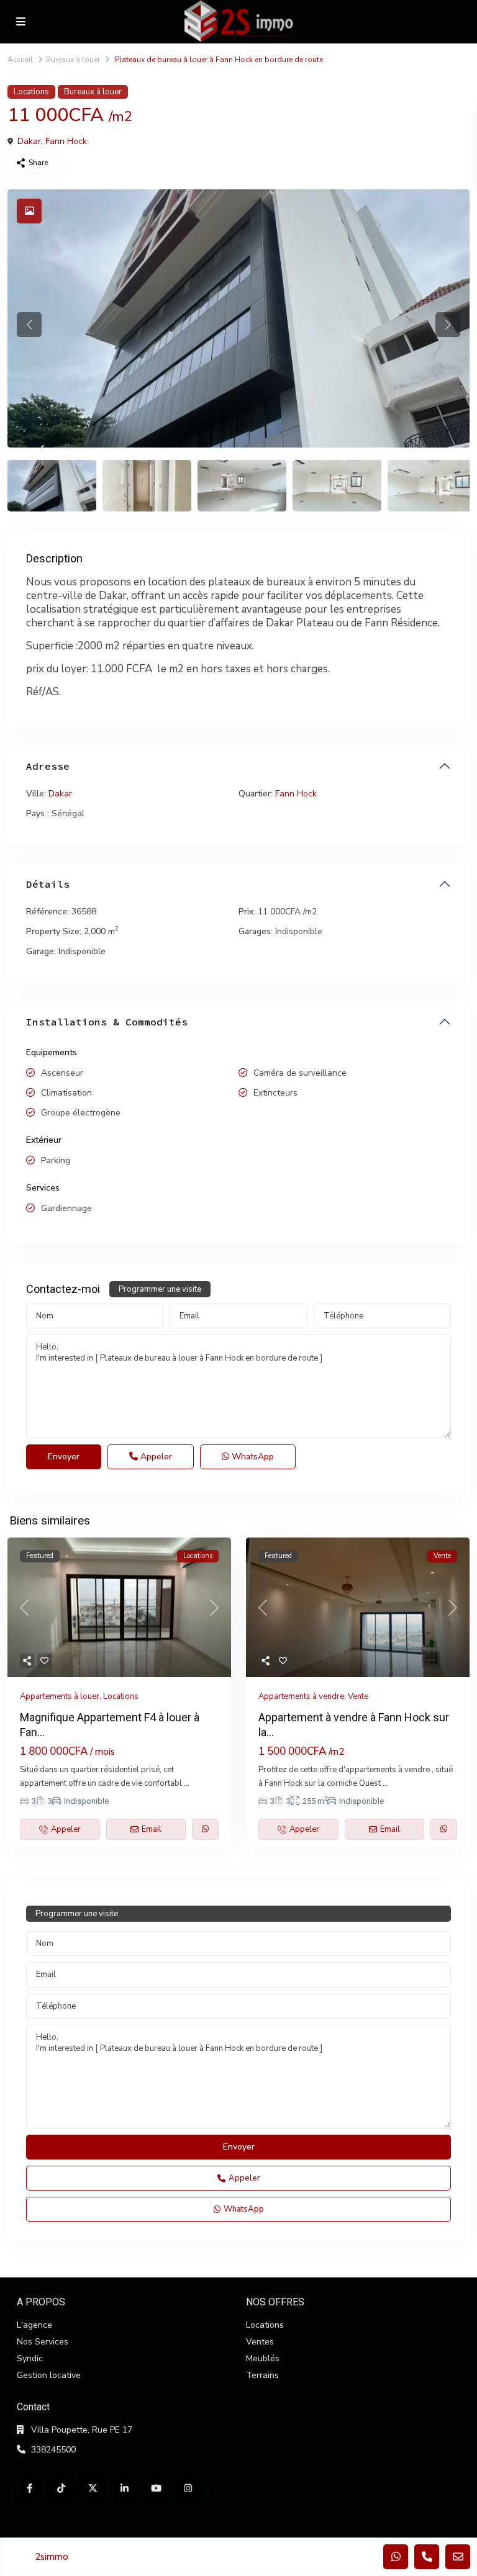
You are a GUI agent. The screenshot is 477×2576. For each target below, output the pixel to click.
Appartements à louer (60, 1696)
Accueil (20, 60)
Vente (358, 1696)
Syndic (30, 2358)
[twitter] (93, 2489)
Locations (31, 92)
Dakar (29, 141)
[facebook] (30, 2489)
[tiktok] (61, 2489)
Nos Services (43, 2342)
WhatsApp (252, 1457)
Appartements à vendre (301, 1696)
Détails (48, 884)
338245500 (53, 2450)
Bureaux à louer (73, 60)
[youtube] (156, 2489)
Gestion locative (49, 2375)
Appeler (155, 1457)
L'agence (34, 2325)
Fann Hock (66, 141)
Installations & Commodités (107, 1022)
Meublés (263, 2358)
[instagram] (188, 2489)
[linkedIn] (125, 2489)
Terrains (262, 2375)
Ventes (260, 2342)
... (187, 1783)
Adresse (48, 766)
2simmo (52, 2557)
